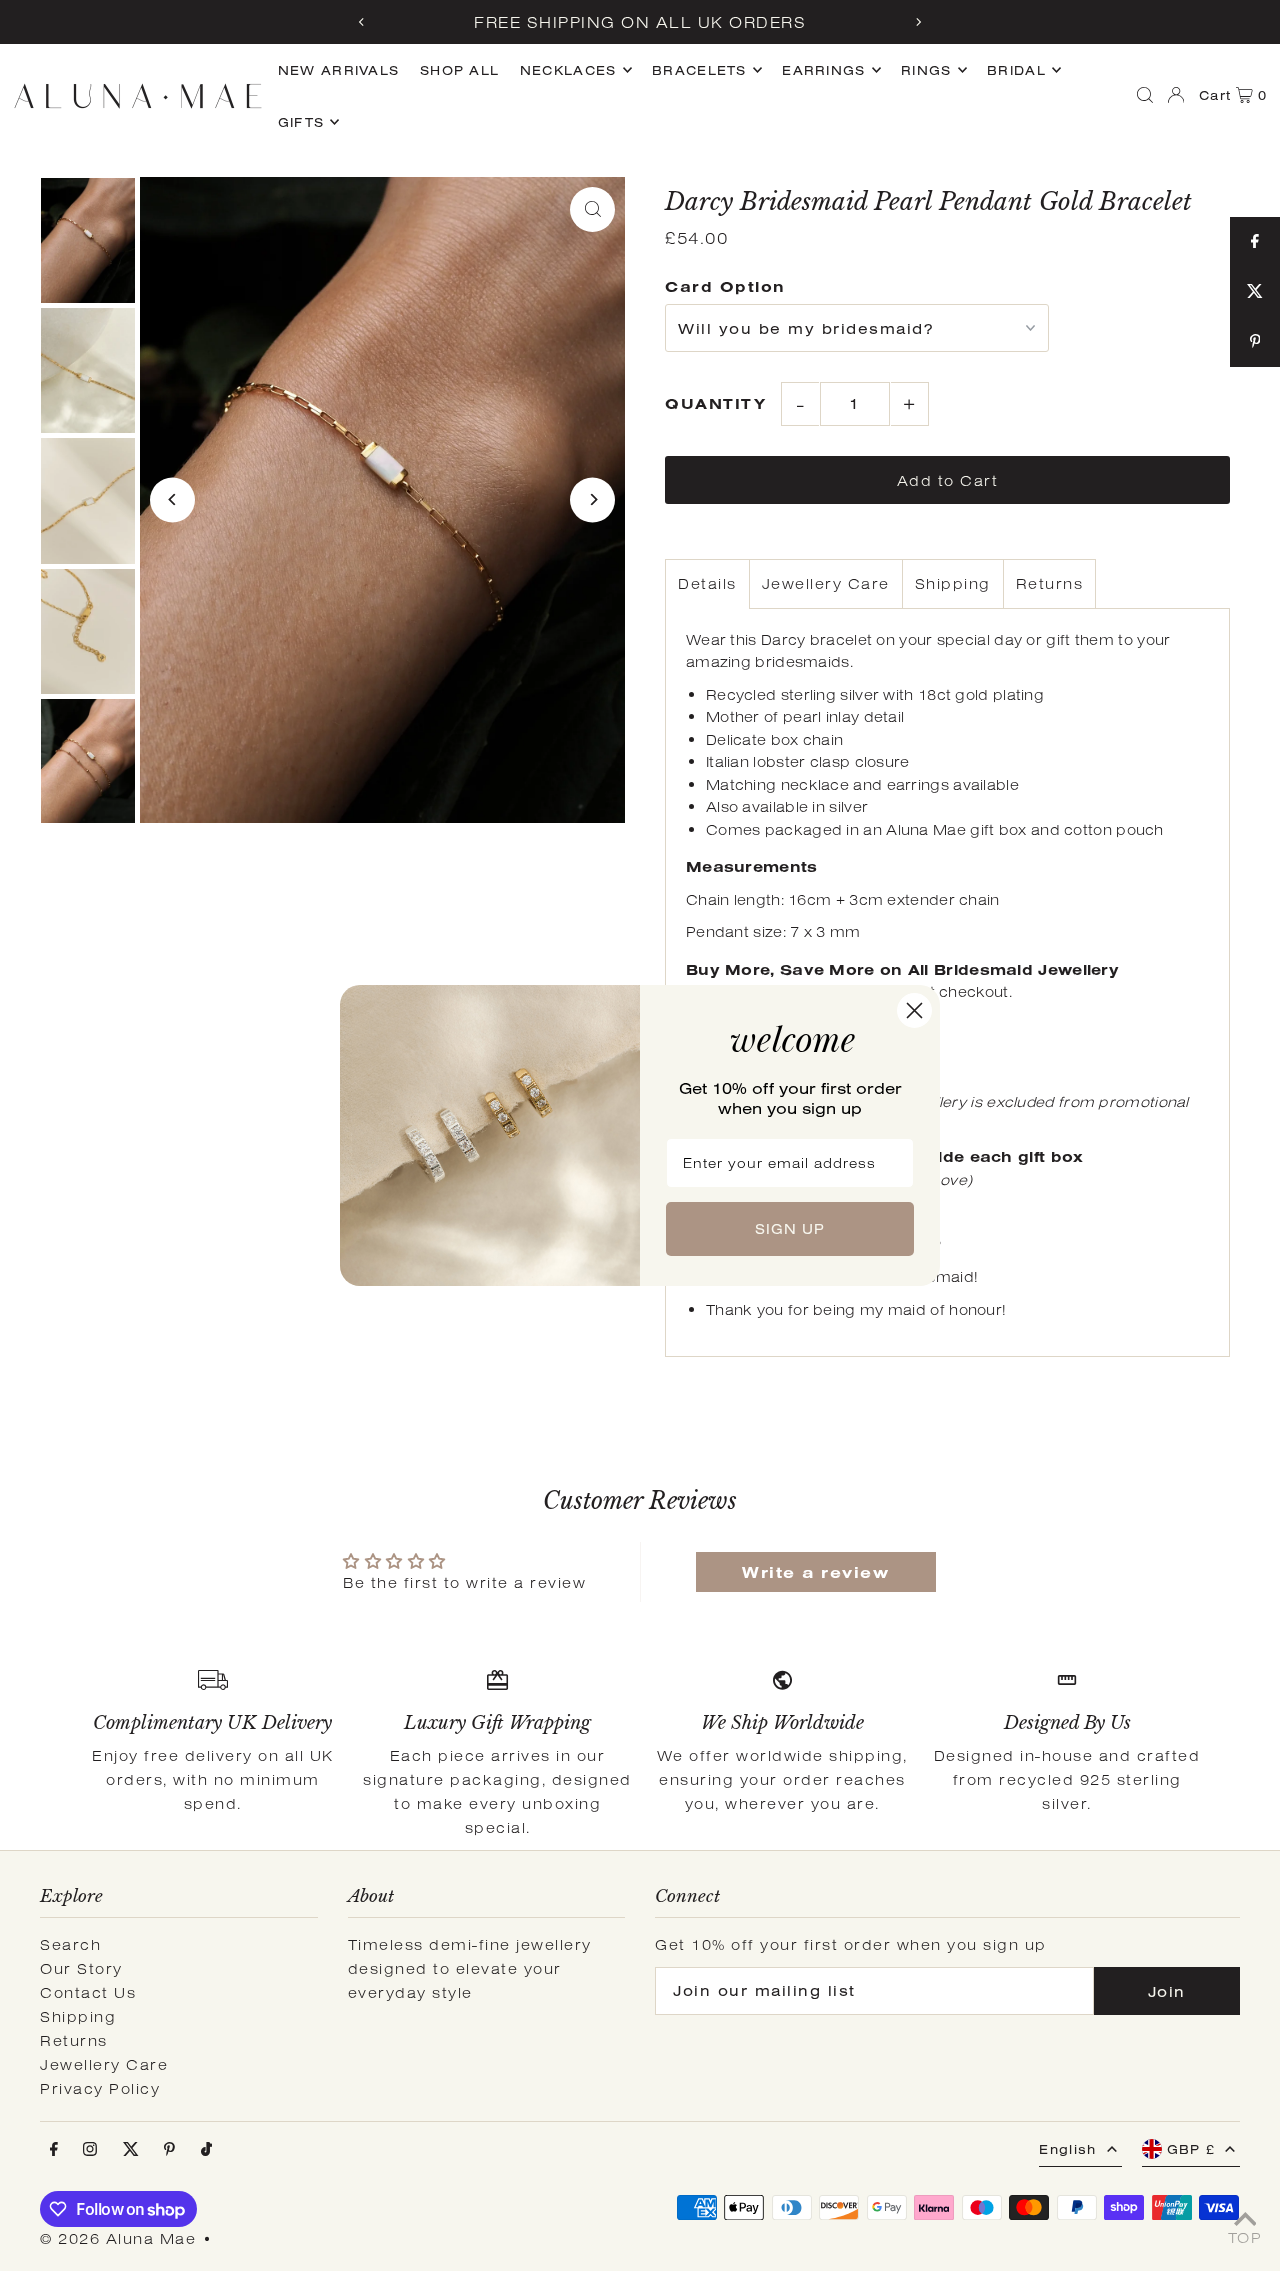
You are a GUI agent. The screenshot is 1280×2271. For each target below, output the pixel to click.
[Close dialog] (914, 1010)
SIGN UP (790, 1229)
